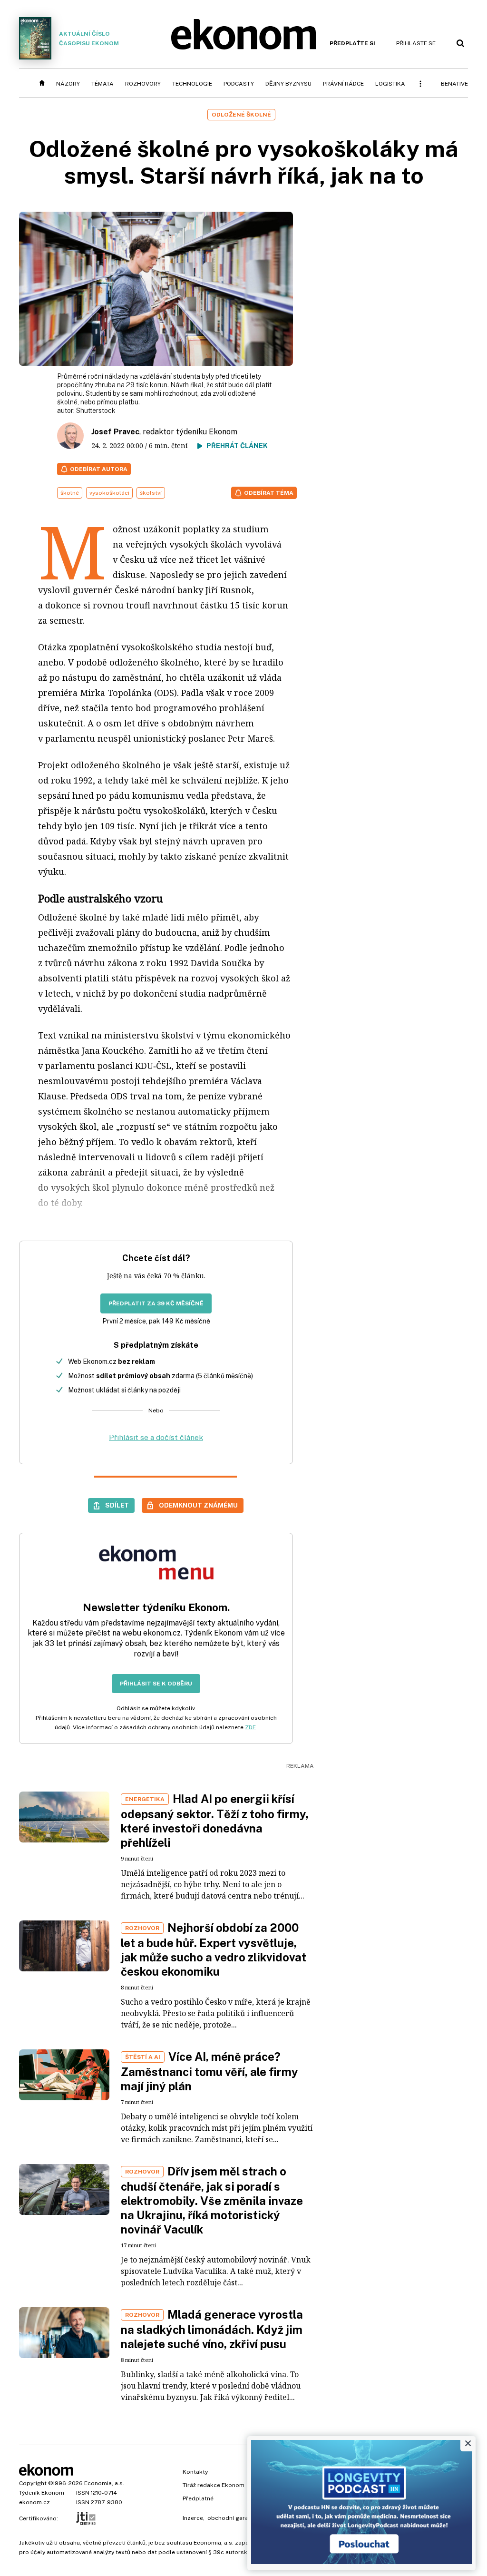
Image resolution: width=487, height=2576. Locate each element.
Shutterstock (96, 411)
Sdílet (117, 1505)
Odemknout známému (198, 1505)
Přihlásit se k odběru (156, 1684)
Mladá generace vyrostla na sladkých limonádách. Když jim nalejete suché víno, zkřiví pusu (212, 2329)
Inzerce (193, 2518)
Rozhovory (143, 84)
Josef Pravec (115, 432)
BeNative (454, 84)
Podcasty (239, 84)
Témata (102, 84)
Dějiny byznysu (288, 84)
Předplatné (198, 2498)
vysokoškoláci (109, 493)
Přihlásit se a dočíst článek (156, 1437)
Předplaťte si (352, 43)
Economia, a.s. (104, 2483)
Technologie (192, 84)
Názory (68, 84)
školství (151, 493)
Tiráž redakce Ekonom (214, 2485)
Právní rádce (343, 84)
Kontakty (195, 2472)
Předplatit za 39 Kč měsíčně (156, 1303)
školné (70, 493)
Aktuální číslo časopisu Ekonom (89, 39)
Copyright (33, 2483)
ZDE (250, 1727)
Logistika (390, 84)
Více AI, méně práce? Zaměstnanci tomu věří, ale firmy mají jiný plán (209, 2071)
